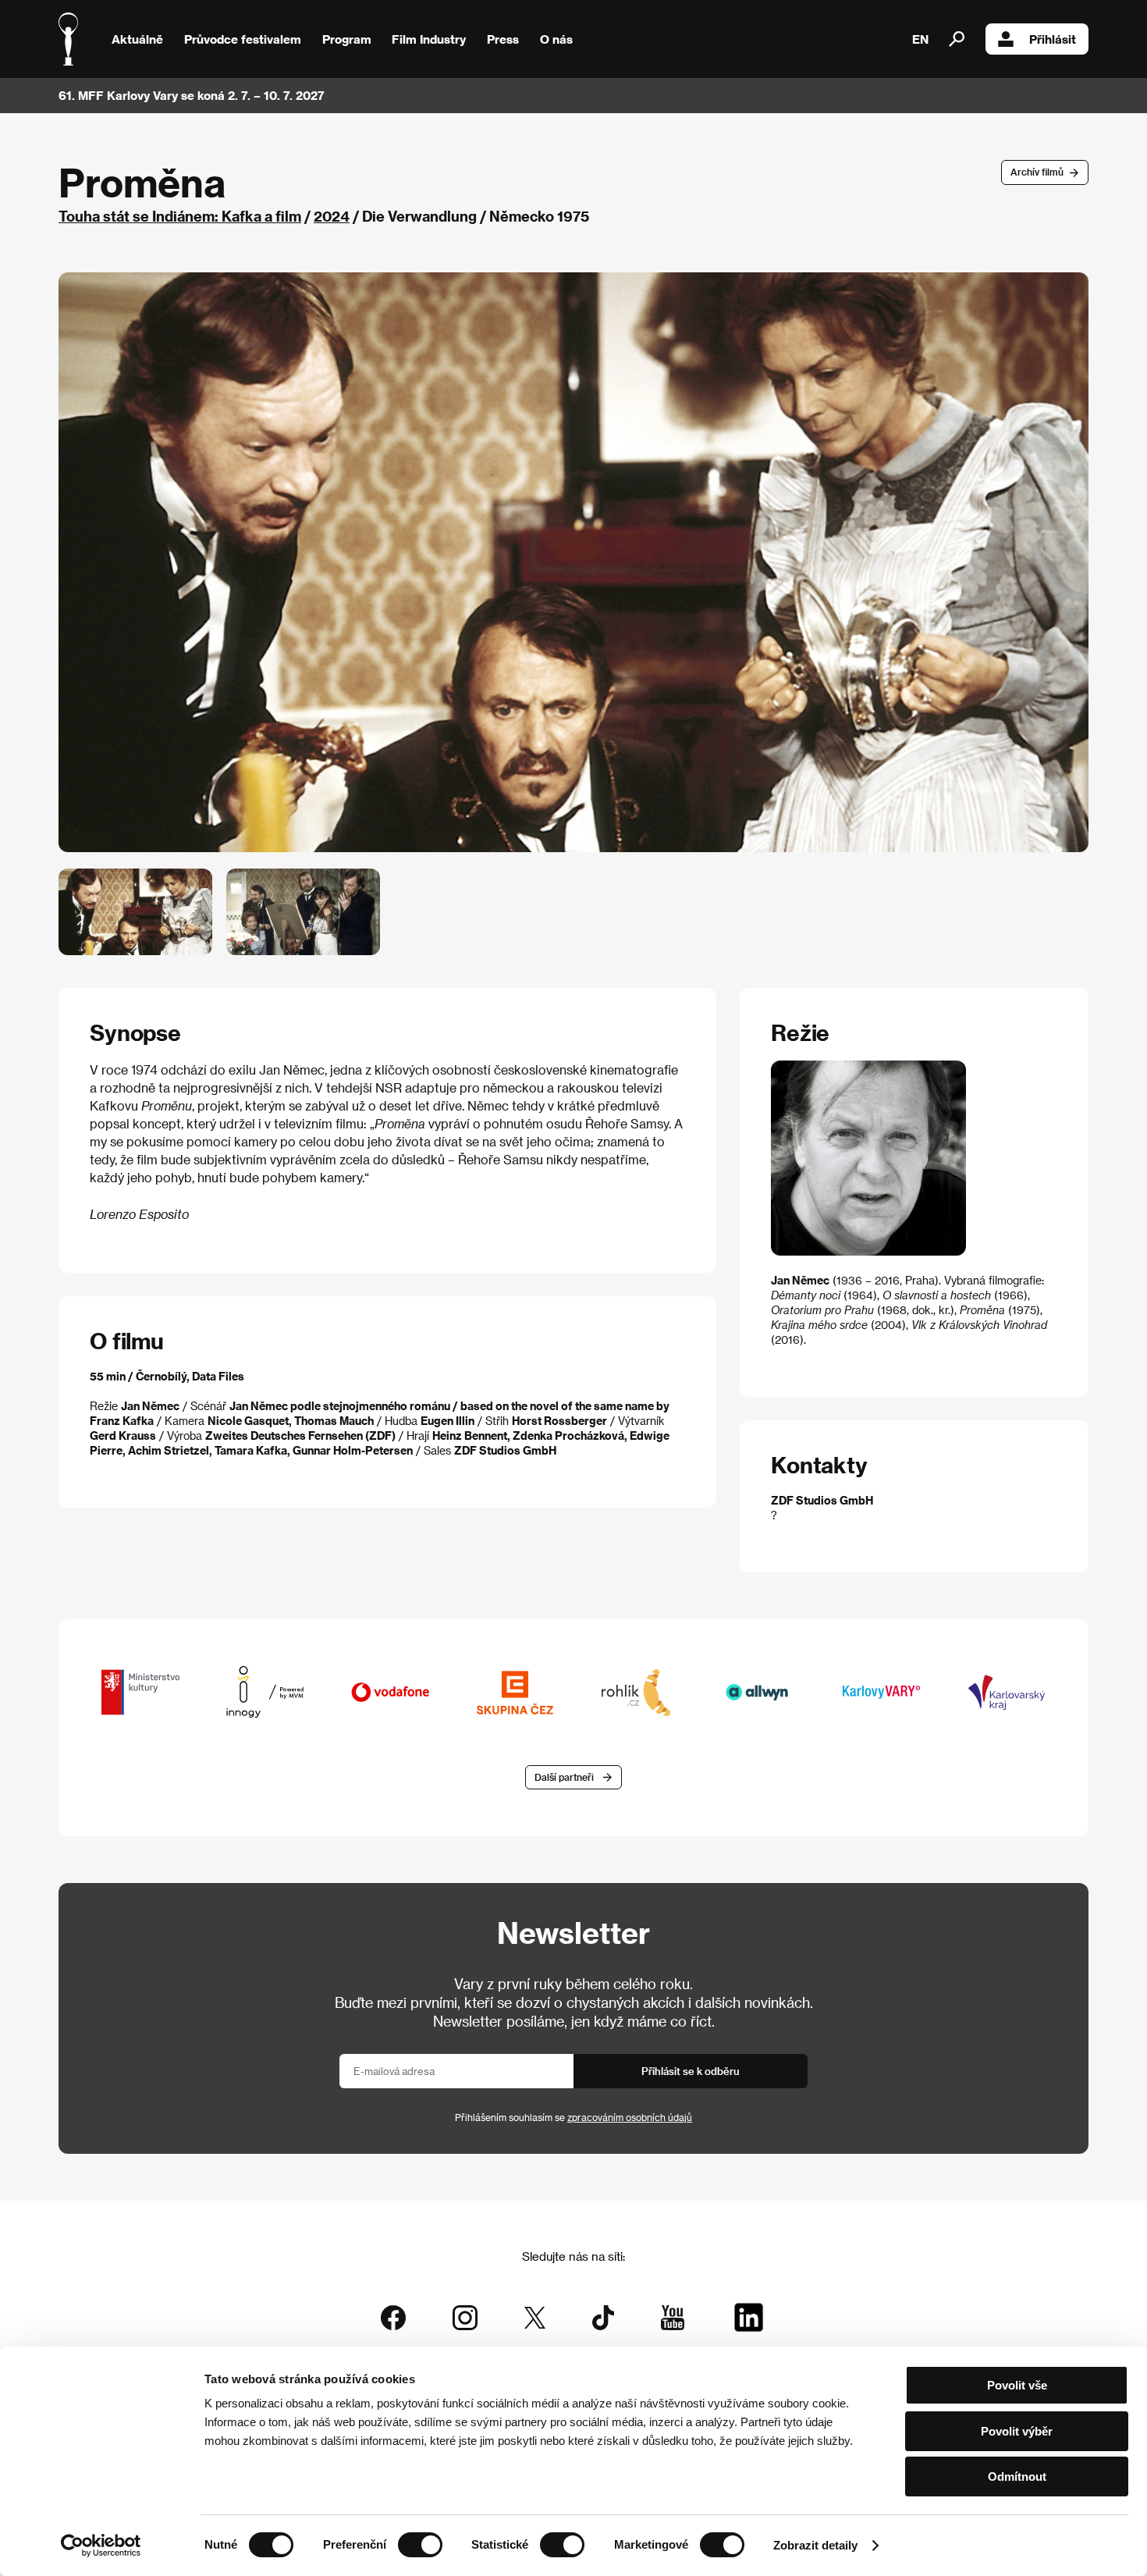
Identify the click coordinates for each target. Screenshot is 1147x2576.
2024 (332, 216)
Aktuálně (137, 39)
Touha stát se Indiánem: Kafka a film (180, 216)
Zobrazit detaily (815, 2545)
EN (920, 39)
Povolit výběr (1017, 2431)
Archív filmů (1037, 172)
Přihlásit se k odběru (691, 2071)
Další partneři (564, 1777)
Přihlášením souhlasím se (573, 2117)
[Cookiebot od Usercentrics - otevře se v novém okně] (101, 2546)
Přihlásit (1053, 39)
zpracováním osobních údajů (630, 2117)
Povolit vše (1017, 2385)
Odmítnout (1017, 2477)
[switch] (420, 2545)
